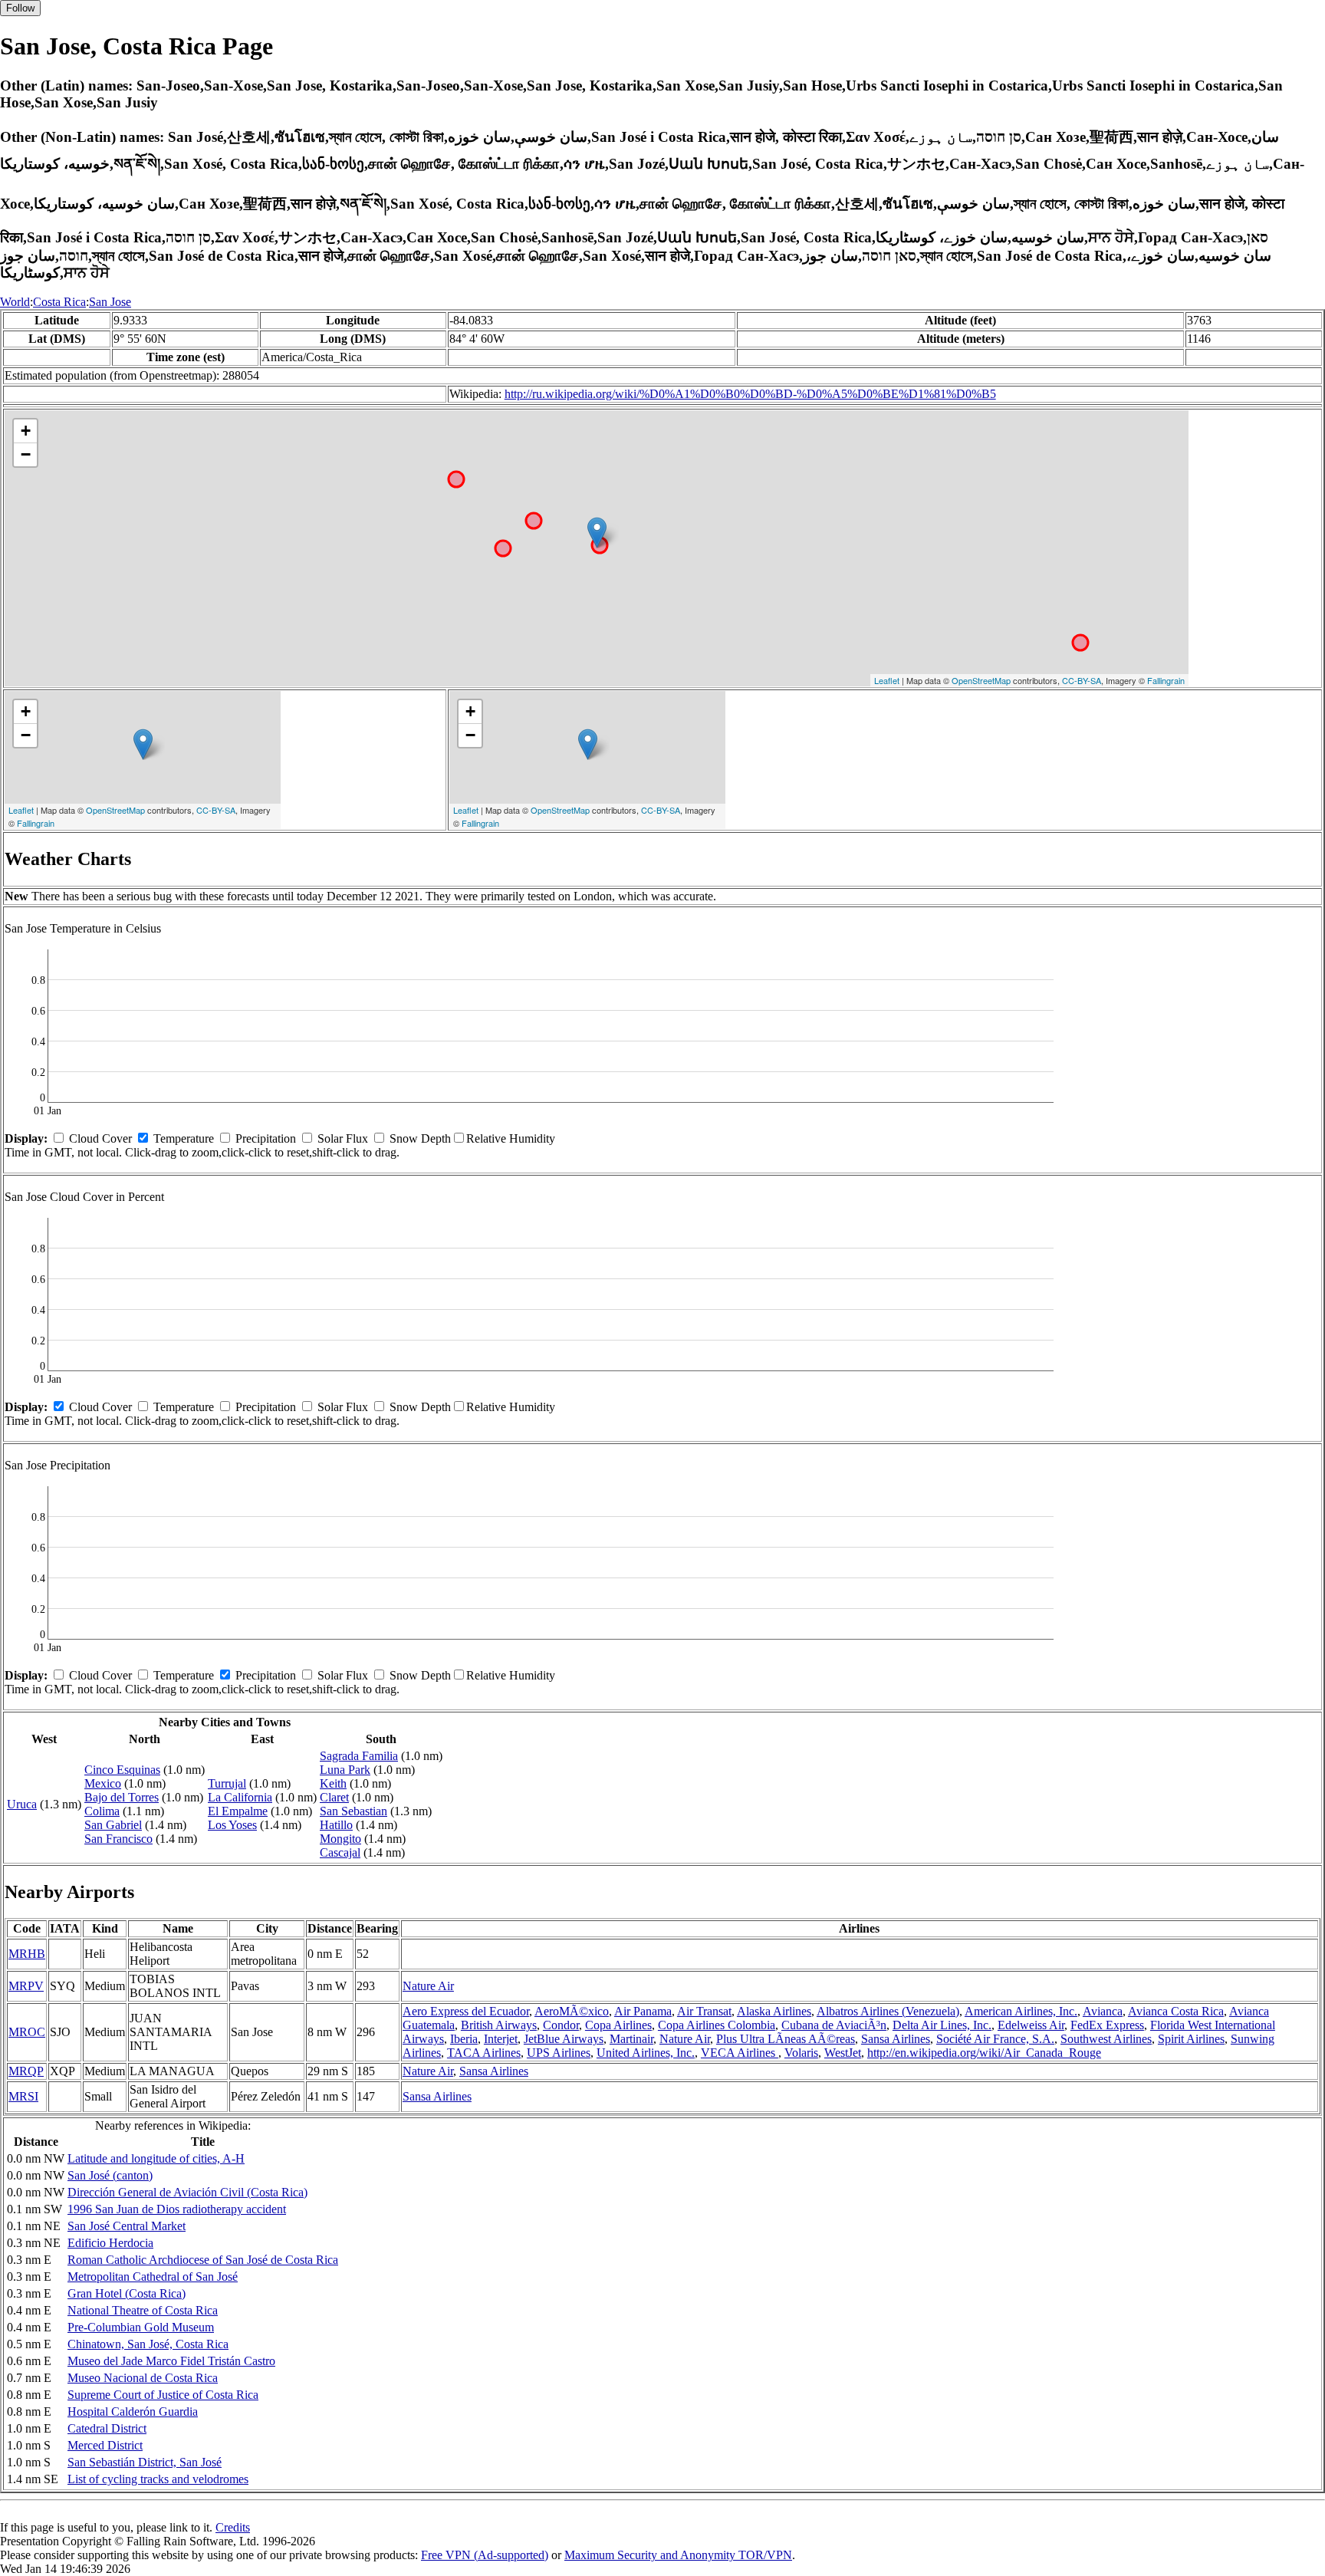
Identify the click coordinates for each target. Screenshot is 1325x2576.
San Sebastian (353, 1811)
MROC (27, 2032)
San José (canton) (110, 2175)
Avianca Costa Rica (1176, 2011)
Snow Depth (420, 1138)
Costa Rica (59, 302)
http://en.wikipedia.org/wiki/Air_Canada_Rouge (984, 2053)
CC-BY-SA (1082, 680)
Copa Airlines (618, 2025)
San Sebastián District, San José (145, 2462)
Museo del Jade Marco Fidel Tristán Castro (171, 2361)
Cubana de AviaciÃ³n (834, 2025)
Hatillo (336, 1825)
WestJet (843, 2053)
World (15, 302)
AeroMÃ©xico (572, 2011)
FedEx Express (1107, 2025)
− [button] (26, 454)
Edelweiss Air (1031, 2025)
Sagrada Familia (359, 1756)
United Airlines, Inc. (646, 2053)
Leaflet (887, 680)
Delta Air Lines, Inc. (942, 2025)
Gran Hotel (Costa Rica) (127, 2293)
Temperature (184, 1138)
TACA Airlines (484, 2053)
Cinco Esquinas (122, 1770)
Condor (561, 2025)
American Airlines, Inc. (1021, 2011)
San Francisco (118, 1839)
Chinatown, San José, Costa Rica (148, 2344)
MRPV (26, 1986)
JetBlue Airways (564, 2039)
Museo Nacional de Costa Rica (143, 2378)
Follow (20, 8)
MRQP (26, 2071)
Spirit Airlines (1191, 2039)
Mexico (103, 1783)
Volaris (801, 2053)
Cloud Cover (100, 1138)
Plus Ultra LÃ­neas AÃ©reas (786, 2039)
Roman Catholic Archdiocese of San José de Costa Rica (203, 2260)
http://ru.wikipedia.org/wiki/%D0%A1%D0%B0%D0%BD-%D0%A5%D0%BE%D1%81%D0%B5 (750, 394)
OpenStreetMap (981, 680)
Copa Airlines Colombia (717, 2025)
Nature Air (428, 1986)
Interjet (501, 2039)
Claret (334, 1797)
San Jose (110, 302)
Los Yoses (232, 1825)
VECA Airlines (740, 2053)
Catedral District (107, 2428)
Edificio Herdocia (110, 2243)
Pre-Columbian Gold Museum (141, 2327)
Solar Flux (343, 1138)
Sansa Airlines (896, 2039)
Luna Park (345, 1770)
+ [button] (26, 431)
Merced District (105, 2445)
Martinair (631, 2039)
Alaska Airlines (774, 2011)
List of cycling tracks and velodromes (158, 2479)
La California (240, 1797)
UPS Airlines (559, 2053)
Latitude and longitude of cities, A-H (156, 2158)
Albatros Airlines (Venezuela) (888, 2011)
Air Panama (643, 2011)
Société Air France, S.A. (995, 2039)
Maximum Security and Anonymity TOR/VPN (678, 2555)
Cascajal (340, 1852)
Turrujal (227, 1783)
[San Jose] (597, 533)
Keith (333, 1783)
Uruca (22, 1804)
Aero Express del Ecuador (466, 2011)
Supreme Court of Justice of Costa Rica (163, 2395)
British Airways (499, 2025)
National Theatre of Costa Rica (143, 2310)
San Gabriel (113, 1825)
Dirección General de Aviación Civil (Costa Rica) (187, 2192)
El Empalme (238, 1811)
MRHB (27, 1954)
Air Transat (704, 2011)
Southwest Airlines (1106, 2039)
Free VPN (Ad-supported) (485, 2555)
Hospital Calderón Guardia (133, 2412)
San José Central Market (127, 2226)
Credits (233, 2527)
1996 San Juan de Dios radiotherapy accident (177, 2209)
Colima (102, 1811)
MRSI (23, 2096)
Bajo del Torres (122, 1797)
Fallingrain (1166, 680)
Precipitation (266, 1138)
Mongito (340, 1839)
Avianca (1103, 2011)
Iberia (464, 2039)
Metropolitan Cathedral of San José (153, 2277)
